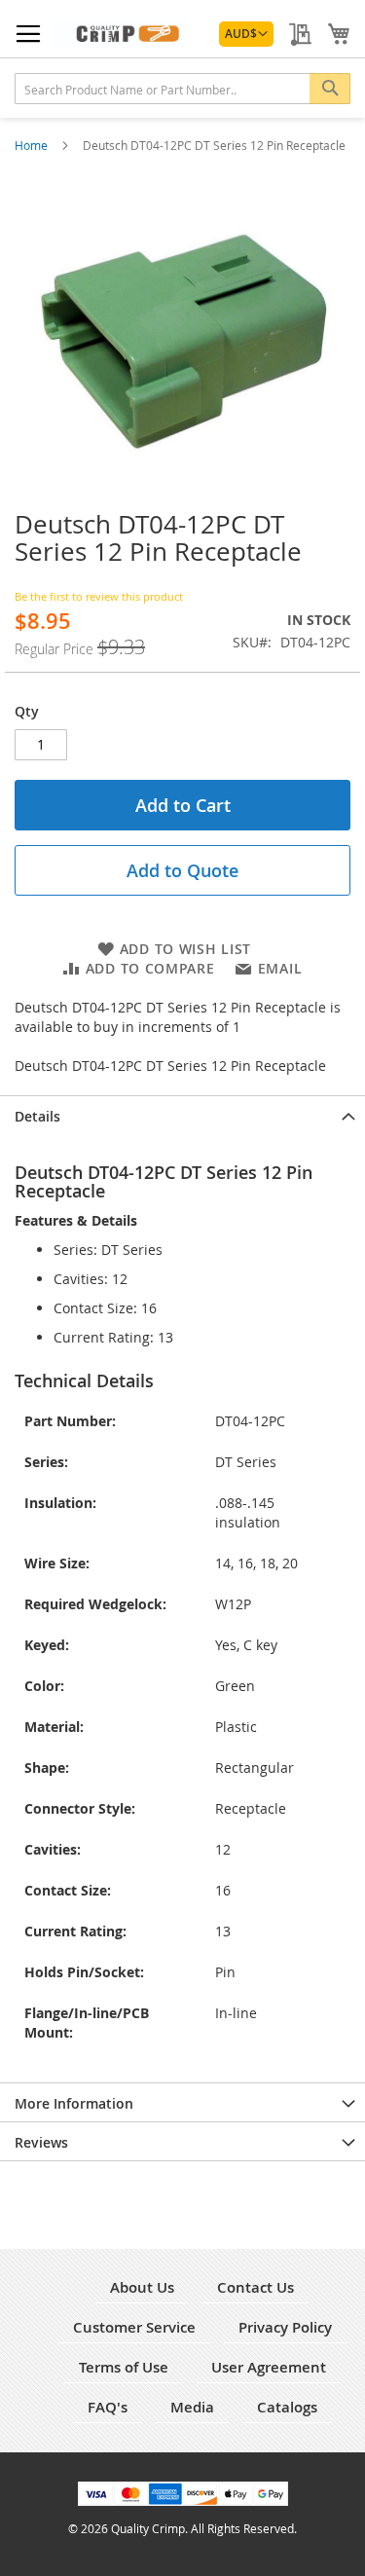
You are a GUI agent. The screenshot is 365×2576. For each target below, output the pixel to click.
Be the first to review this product (99, 596)
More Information (74, 2103)
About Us (142, 2287)
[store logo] (121, 33)
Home (33, 145)
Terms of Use (124, 2367)
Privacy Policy (285, 2327)
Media (192, 2407)
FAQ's (108, 2407)
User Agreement (269, 2367)
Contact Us (255, 2287)
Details (37, 1116)
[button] (246, 34)
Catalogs (287, 2407)
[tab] (182, 1115)
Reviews (41, 2142)
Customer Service (134, 2327)
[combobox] (182, 89)
